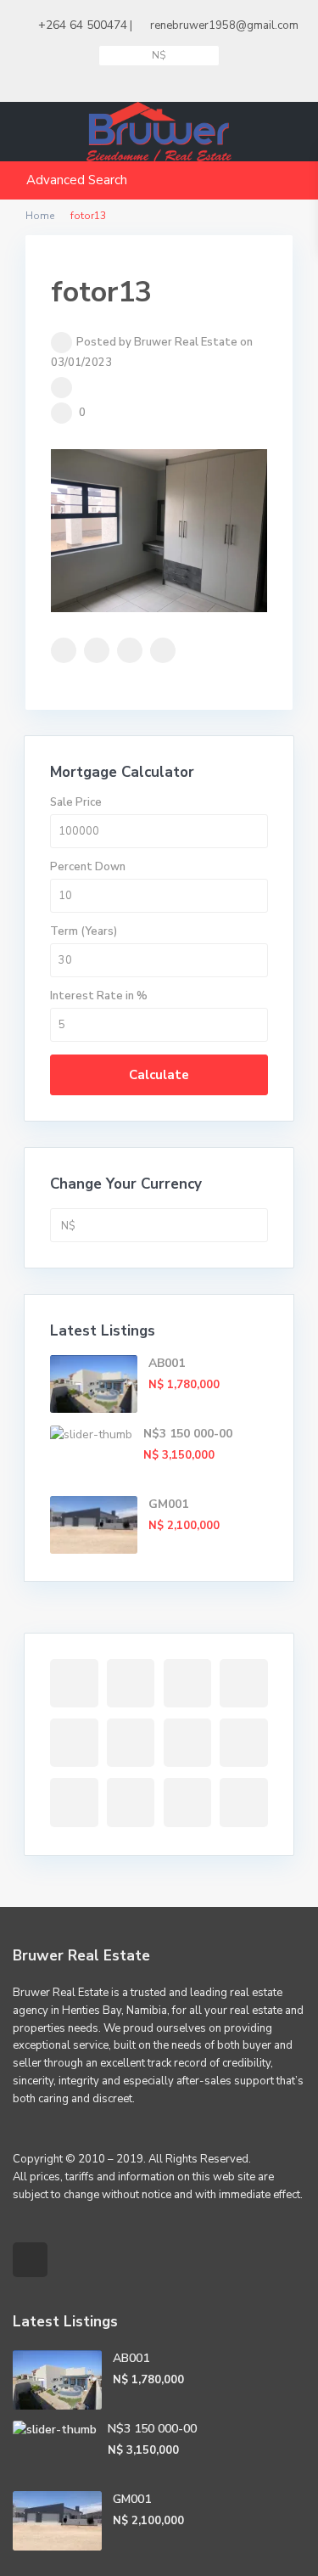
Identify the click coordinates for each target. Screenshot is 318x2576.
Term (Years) (84, 931)
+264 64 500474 (83, 25)
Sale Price (76, 802)
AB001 (167, 1363)
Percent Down (88, 867)
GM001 (168, 1504)
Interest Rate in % (99, 996)
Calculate (159, 1075)
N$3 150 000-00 (188, 1434)
